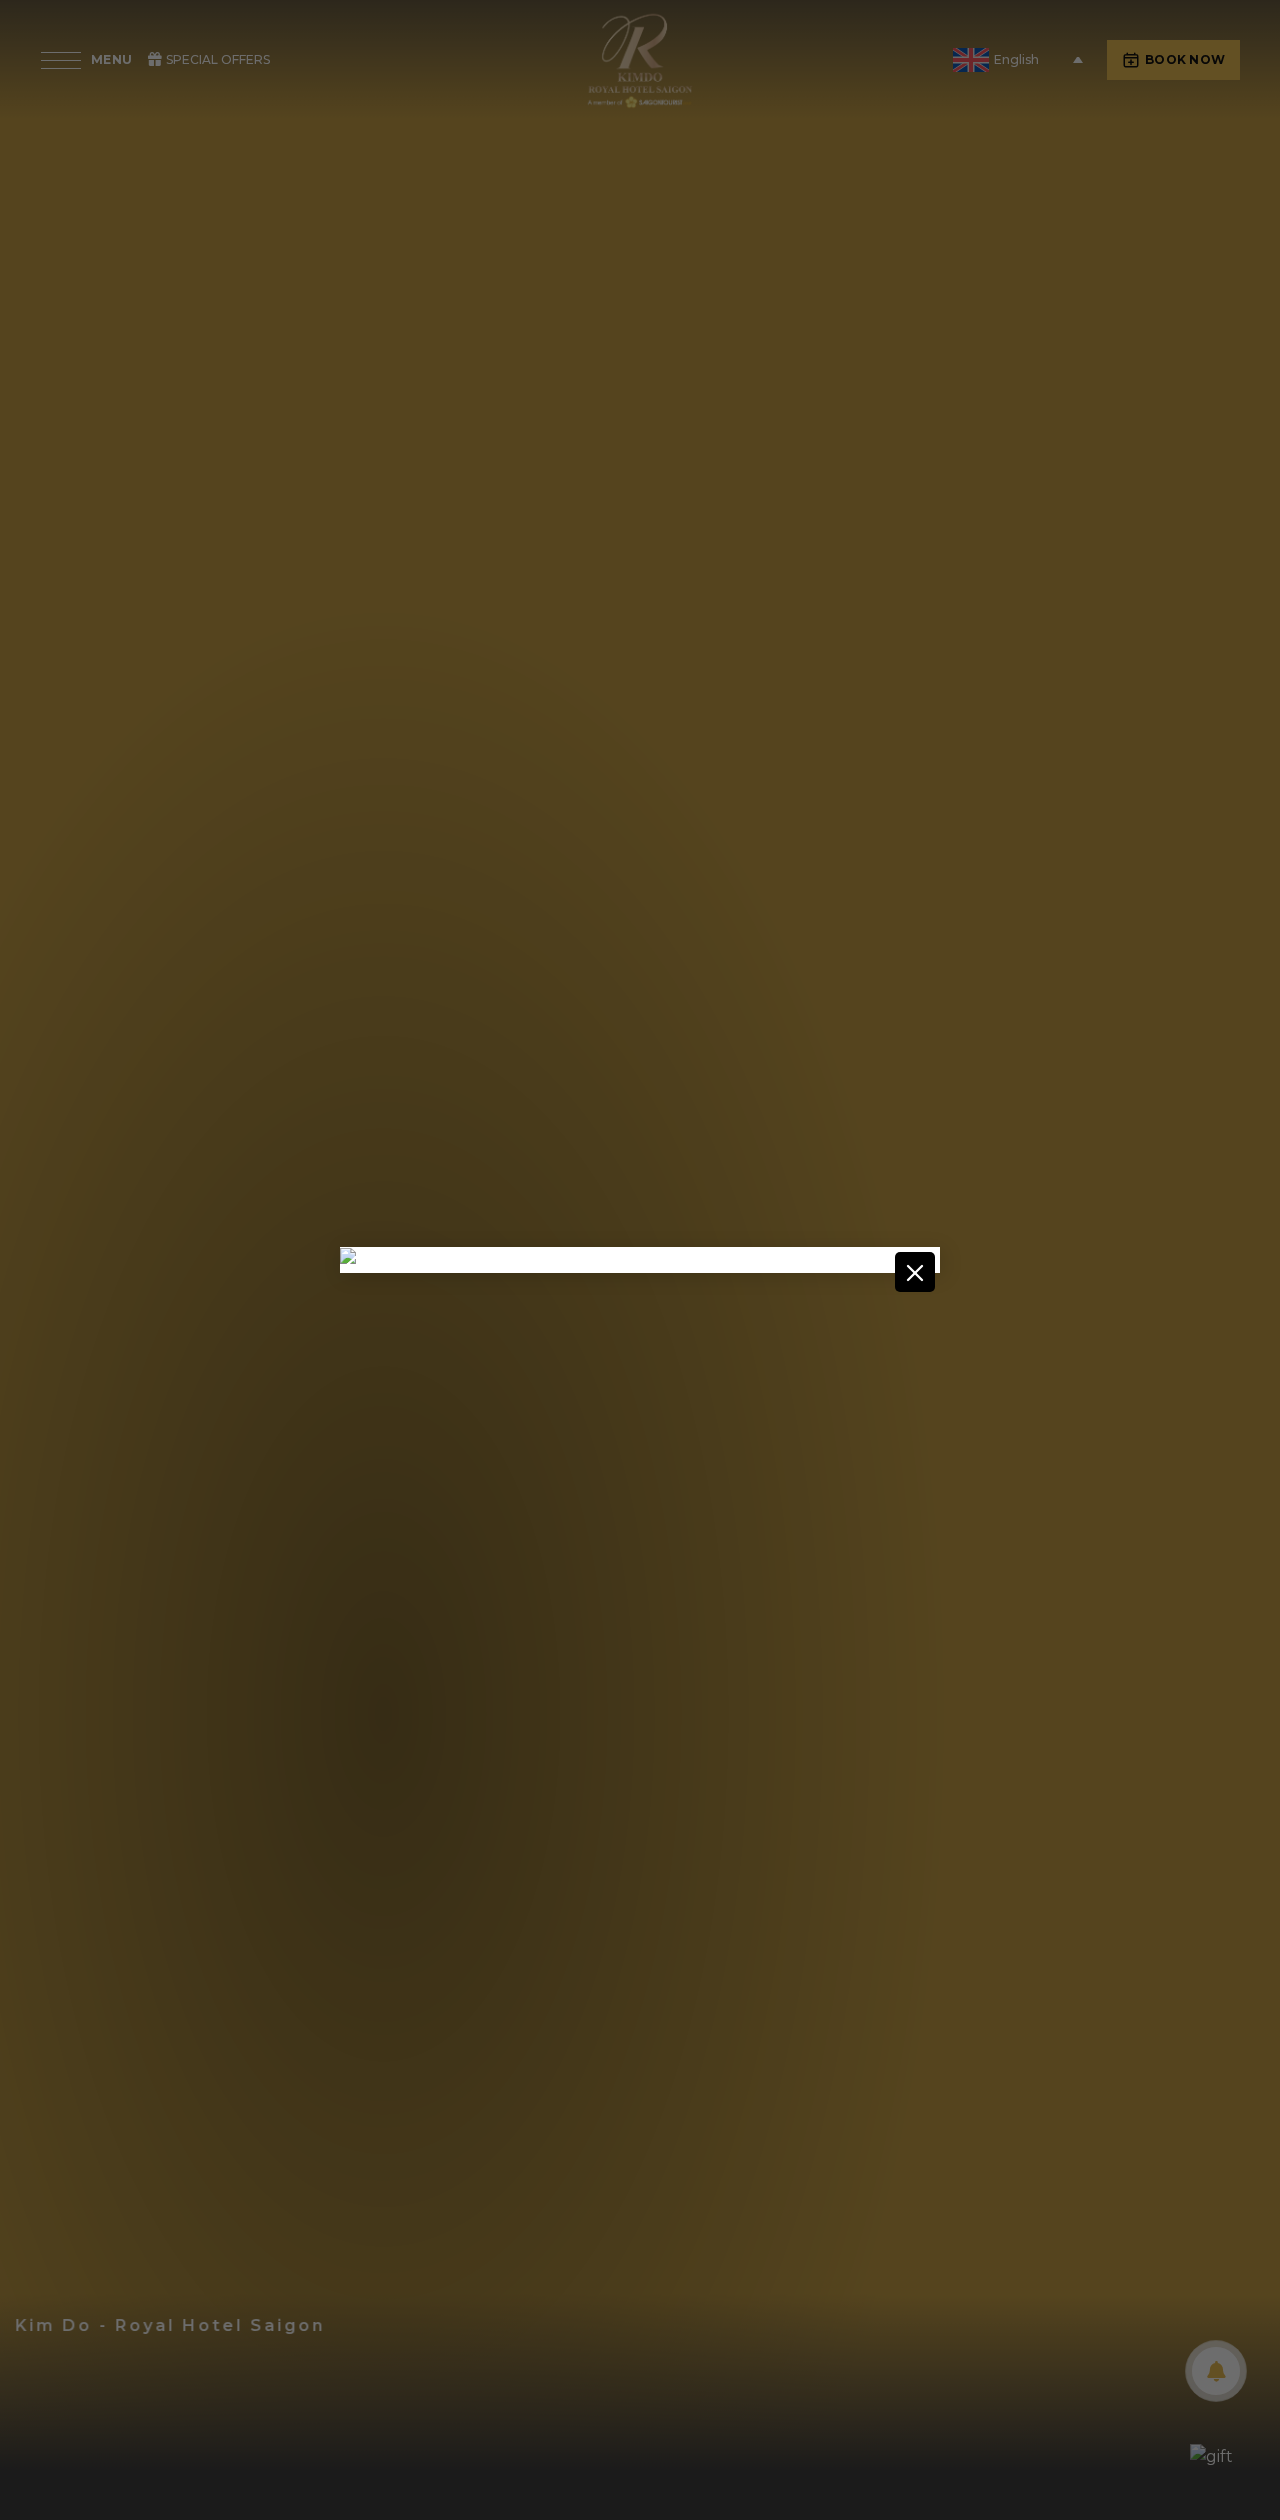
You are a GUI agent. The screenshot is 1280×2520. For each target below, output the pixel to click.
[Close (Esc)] (915, 1272)
